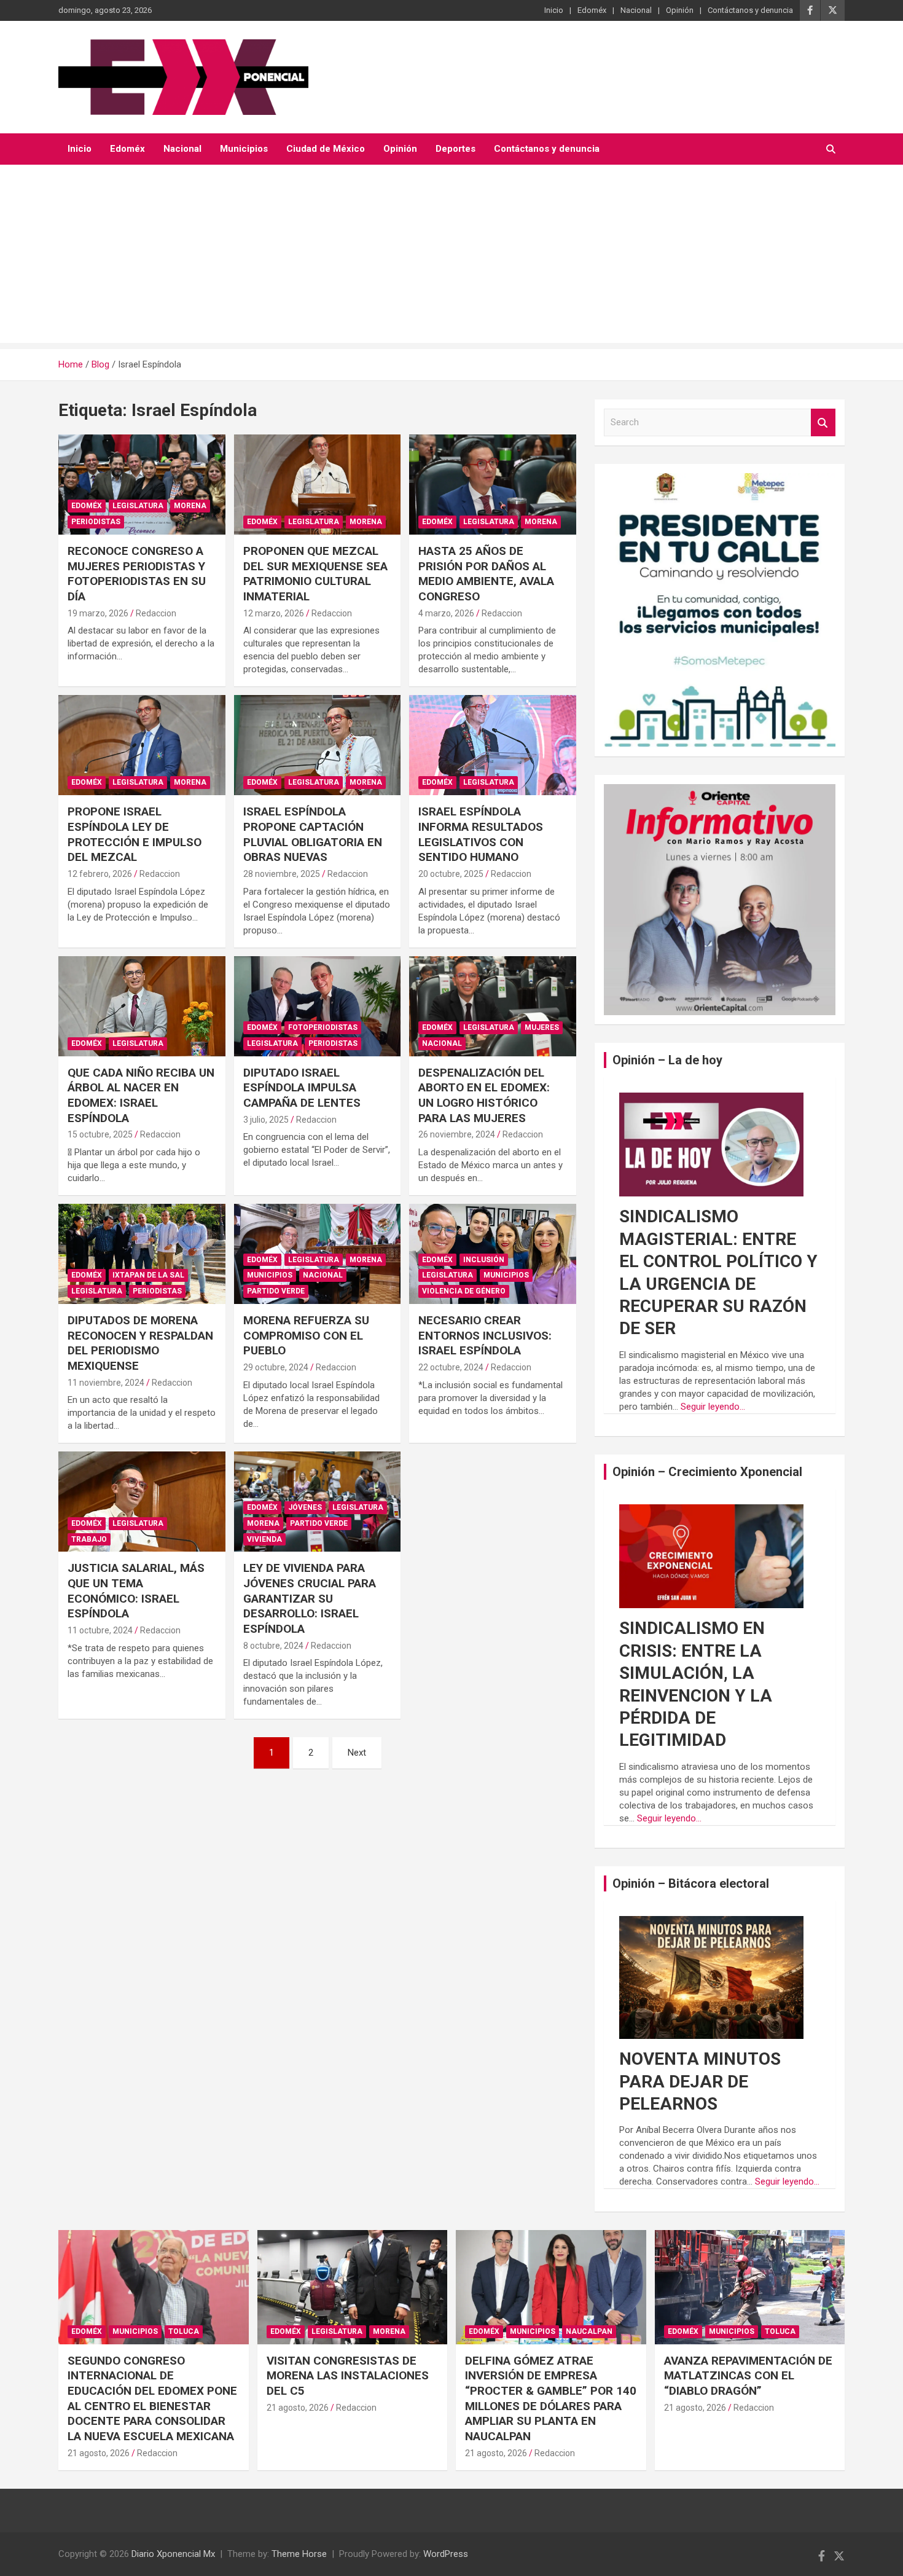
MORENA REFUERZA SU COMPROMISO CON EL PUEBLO (306, 1335)
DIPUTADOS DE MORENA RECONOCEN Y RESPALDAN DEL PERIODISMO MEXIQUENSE (140, 1343)
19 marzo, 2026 (98, 613)
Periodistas (96, 522)
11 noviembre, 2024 (106, 1383)
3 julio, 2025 (266, 1120)
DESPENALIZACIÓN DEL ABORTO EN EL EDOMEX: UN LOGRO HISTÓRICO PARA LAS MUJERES (484, 1095)
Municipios (244, 149)
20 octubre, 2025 (451, 874)
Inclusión (484, 1260)
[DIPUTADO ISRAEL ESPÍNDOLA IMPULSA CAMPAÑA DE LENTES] (317, 1006)
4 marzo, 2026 (446, 613)
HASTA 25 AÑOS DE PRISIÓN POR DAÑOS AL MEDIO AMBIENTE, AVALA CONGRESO (486, 574)
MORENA (190, 506)
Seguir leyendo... (713, 1407)
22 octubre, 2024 (451, 1367)
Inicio (554, 10)
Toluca (184, 2331)
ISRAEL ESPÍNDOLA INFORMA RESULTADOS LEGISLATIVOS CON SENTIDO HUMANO (481, 834)
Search (823, 422)
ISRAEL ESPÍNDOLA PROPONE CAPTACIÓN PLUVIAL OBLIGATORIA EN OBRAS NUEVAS (313, 834)
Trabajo (89, 1539)
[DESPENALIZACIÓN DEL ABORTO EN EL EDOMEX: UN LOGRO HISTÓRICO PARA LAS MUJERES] (493, 1006)
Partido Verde (276, 1291)
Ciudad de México (326, 149)
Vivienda (264, 1539)
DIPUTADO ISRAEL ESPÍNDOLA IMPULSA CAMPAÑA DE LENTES (302, 1088)
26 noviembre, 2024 (457, 1134)
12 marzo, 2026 (274, 613)
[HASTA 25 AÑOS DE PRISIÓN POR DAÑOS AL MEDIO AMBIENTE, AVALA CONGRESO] (493, 484)
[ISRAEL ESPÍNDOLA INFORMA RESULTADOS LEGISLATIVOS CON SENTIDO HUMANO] (493, 745)
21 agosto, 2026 (99, 2453)
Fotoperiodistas (323, 1027)
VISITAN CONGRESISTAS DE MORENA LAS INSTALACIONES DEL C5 (348, 2376)
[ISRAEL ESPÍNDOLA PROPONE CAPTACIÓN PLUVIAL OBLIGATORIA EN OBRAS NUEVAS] (317, 745)
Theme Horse (299, 2554)
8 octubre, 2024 (273, 1646)
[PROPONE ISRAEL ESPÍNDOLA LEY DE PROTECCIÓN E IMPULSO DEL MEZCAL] (142, 745)
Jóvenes (305, 1507)
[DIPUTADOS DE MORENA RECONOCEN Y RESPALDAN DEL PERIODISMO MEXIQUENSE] (142, 1254)
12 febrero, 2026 (100, 874)
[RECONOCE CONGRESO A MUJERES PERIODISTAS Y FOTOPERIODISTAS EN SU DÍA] (142, 484)
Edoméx (592, 10)
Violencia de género (464, 1291)
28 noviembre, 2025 (282, 874)
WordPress (446, 2554)
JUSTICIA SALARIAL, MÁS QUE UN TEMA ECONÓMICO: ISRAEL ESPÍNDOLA (136, 1591)
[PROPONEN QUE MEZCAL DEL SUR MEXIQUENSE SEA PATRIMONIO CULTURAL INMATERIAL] (317, 484)
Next (357, 1753)
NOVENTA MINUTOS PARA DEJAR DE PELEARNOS (700, 2081)
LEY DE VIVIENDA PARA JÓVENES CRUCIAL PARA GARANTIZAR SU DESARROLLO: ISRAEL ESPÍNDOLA (310, 1598)
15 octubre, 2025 (100, 1134)
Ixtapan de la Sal (148, 1275)
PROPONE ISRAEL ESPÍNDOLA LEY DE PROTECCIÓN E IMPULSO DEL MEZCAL (135, 834)
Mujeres (542, 1027)
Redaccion (156, 613)
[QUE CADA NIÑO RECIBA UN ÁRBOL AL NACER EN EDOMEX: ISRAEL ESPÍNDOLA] (142, 1006)
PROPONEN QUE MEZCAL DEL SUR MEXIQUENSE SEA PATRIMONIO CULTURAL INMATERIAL (315, 574)
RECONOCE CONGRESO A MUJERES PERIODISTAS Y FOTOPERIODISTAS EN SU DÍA (137, 574)
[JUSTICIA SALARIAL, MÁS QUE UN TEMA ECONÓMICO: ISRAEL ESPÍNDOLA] (142, 1502)
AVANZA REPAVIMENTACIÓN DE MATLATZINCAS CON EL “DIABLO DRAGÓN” (748, 2376)
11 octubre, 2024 (100, 1630)
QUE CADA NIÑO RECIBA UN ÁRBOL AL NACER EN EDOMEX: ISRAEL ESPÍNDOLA (141, 1095)
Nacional (636, 10)
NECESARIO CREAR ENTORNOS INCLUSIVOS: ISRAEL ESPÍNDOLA (485, 1335)
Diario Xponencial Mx (173, 2554)
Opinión (680, 10)
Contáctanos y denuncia (750, 10)
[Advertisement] (451, 257)
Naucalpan (589, 2331)
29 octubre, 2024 (276, 1367)
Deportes (455, 149)
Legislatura (138, 506)
